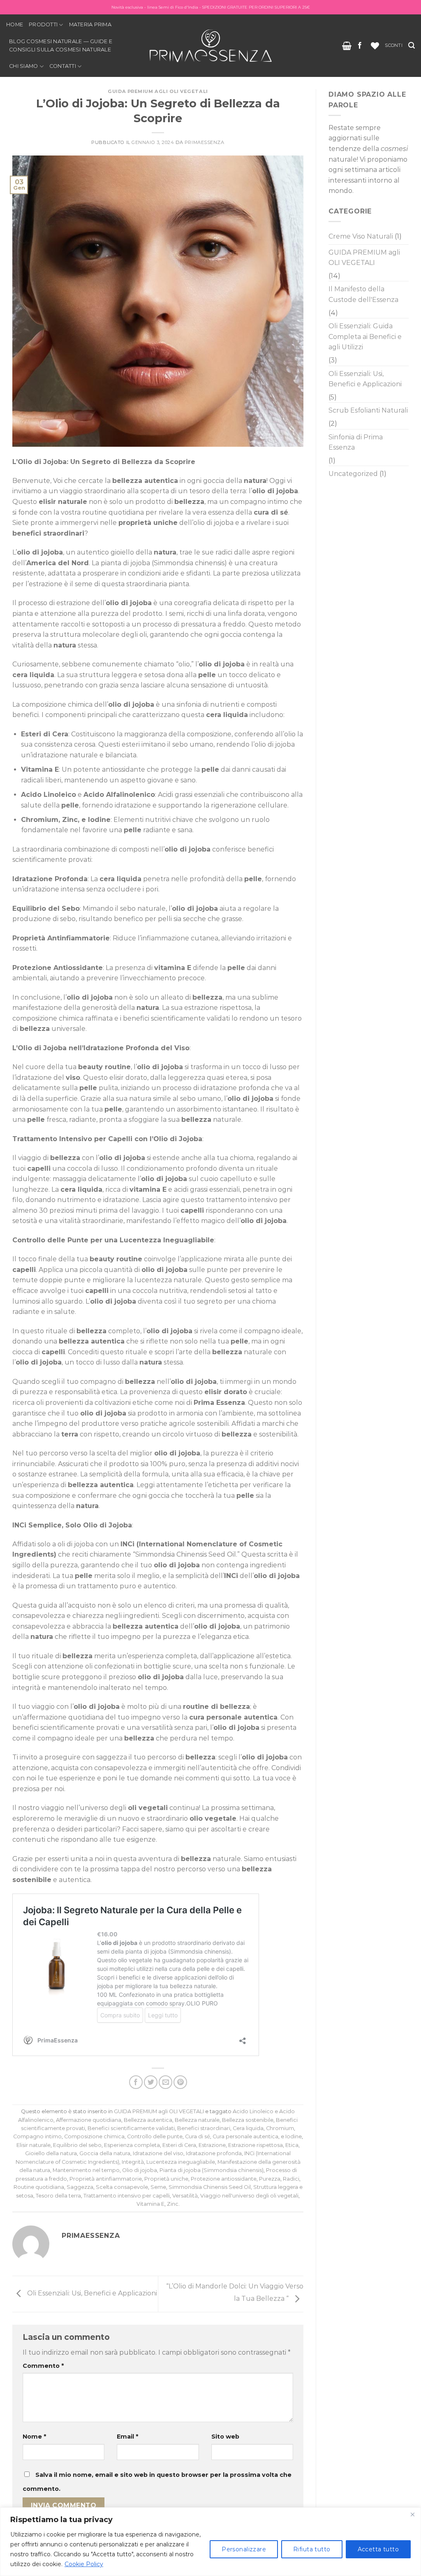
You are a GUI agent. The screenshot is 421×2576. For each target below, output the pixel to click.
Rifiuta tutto (312, 2549)
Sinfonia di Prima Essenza (356, 442)
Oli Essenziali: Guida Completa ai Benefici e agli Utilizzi (365, 337)
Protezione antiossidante (224, 2179)
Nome (34, 2437)
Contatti (63, 66)
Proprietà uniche (166, 2179)
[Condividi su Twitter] (151, 2082)
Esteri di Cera (179, 2145)
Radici (291, 2179)
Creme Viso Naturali (361, 236)
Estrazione (212, 2145)
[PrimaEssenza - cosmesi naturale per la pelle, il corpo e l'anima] (210, 45)
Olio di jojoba (140, 2170)
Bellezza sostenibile (248, 2120)
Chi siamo (23, 66)
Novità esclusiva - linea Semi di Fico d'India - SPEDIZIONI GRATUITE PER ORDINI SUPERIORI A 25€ (211, 7)
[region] (210, 2542)
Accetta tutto (378, 2549)
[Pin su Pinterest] (180, 2082)
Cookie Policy (84, 2564)
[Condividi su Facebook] (136, 2082)
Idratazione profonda (214, 2153)
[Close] (412, 2514)
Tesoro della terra (58, 2196)
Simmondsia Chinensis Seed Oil (210, 2187)
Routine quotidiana (39, 2187)
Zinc (173, 2204)
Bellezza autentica (148, 2120)
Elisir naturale (34, 2145)
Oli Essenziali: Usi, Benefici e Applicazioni (91, 2294)
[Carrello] (347, 46)
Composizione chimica (94, 2136)
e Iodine (291, 2136)
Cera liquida (248, 2128)
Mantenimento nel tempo (86, 2170)
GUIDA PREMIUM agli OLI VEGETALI (158, 91)
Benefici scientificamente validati (131, 2128)
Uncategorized (353, 474)
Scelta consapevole (122, 2187)
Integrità (133, 2162)
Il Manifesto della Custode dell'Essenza (363, 294)
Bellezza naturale (197, 2120)
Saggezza (80, 2187)
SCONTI (393, 45)
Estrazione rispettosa (256, 2145)
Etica (292, 2145)
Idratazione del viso (158, 2153)
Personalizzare (244, 2549)
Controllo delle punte (155, 2136)
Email (127, 2437)
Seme (158, 2187)
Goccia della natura (105, 2153)
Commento (43, 2366)
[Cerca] (412, 45)
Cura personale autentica (245, 2136)
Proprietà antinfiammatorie (106, 2179)
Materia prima (90, 24)
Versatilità (185, 2196)
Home (15, 24)
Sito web (225, 2437)
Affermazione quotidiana (89, 2120)
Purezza (270, 2179)
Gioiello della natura (51, 2153)
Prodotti (43, 24)
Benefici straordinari (204, 2128)
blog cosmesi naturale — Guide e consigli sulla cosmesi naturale (61, 45)
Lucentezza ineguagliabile (181, 2162)
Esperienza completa (132, 2145)
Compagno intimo (37, 2136)
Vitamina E (150, 2204)
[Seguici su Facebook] (360, 46)
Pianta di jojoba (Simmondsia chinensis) (212, 2170)
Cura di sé (198, 2136)
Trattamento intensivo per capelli (127, 2196)
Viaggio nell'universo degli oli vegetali (249, 2196)
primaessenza (205, 142)
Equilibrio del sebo (77, 2145)
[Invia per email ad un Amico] (165, 2082)
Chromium (280, 2128)
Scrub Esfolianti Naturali (368, 410)
